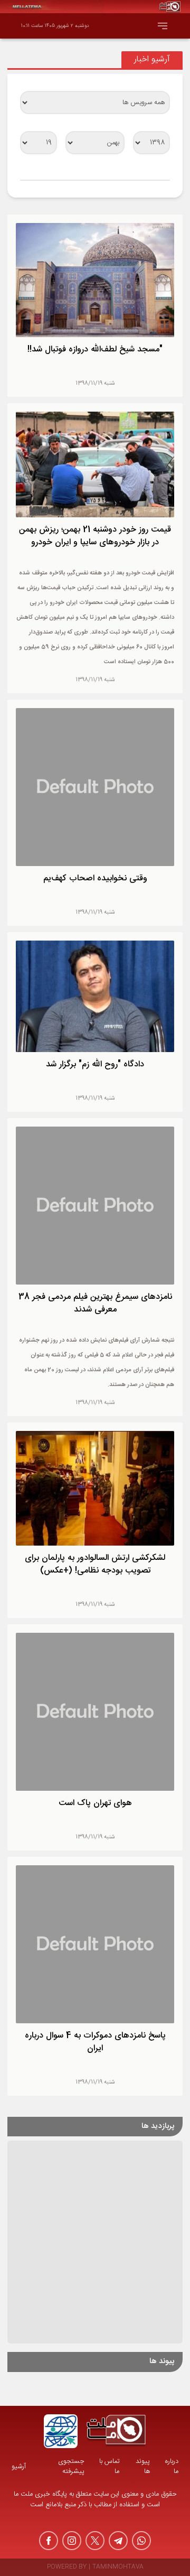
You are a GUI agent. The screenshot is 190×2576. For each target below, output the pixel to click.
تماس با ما (109, 2467)
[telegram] (118, 2541)
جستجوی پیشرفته (71, 2467)
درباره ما (172, 2467)
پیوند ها (143, 2467)
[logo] (116, 2431)
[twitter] (95, 2541)
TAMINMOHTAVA (118, 2567)
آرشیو (19, 2467)
